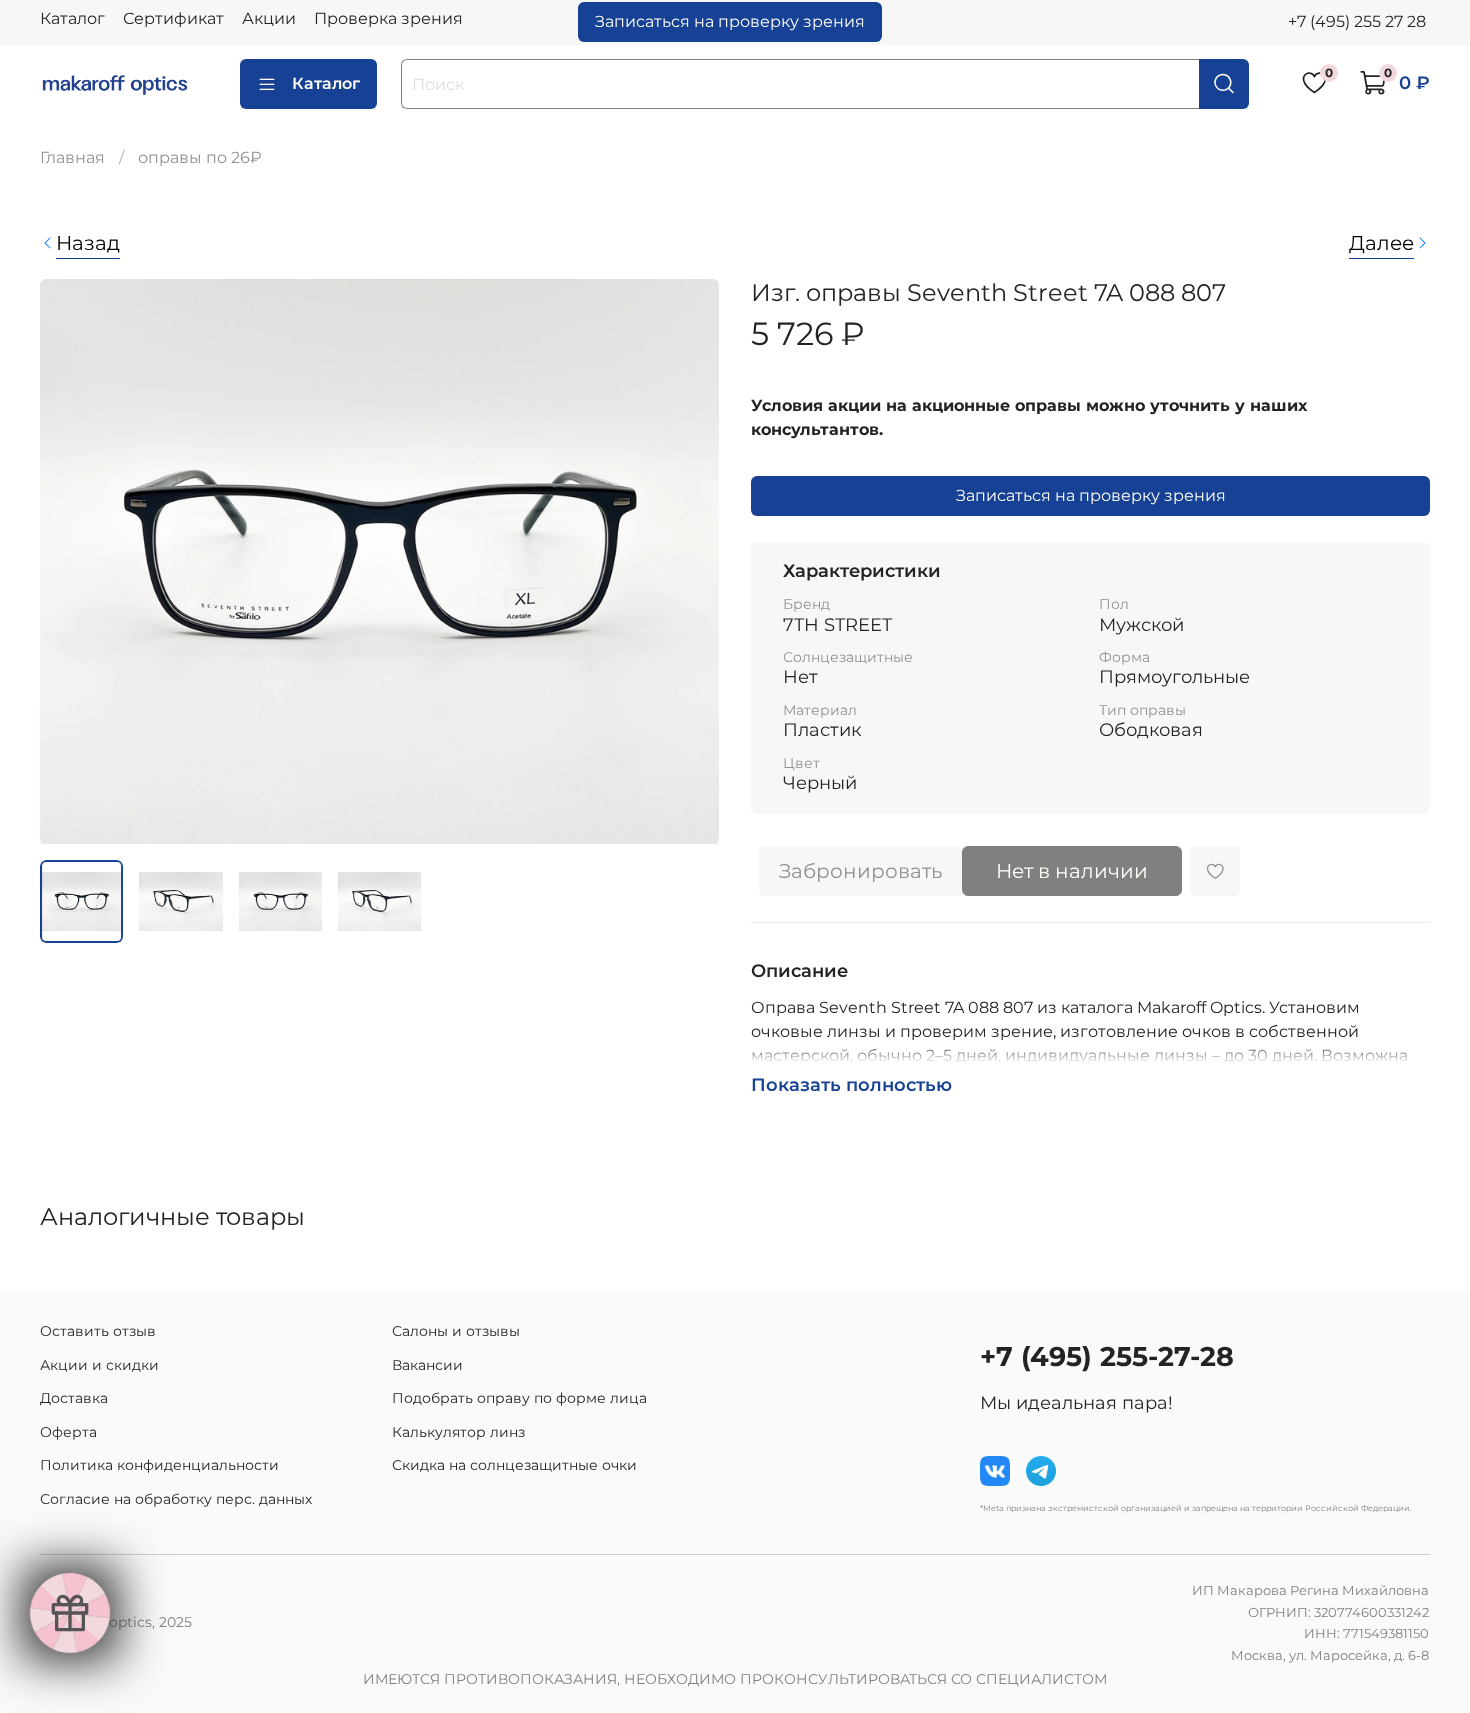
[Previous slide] (72, 561)
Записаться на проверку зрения (730, 21)
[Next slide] (687, 561)
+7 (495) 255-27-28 (1107, 1356)
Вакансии (427, 1365)
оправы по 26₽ (200, 157)
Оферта (68, 1432)
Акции (269, 18)
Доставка (74, 1398)
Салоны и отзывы (456, 1331)
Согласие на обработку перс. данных (176, 1499)
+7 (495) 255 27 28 (1357, 21)
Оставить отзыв (98, 1331)
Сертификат (173, 18)
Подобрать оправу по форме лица (519, 1398)
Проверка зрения (388, 18)
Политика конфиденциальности (159, 1465)
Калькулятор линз (458, 1432)
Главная (72, 157)
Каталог (72, 18)
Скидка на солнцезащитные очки (514, 1465)
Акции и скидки (99, 1365)
